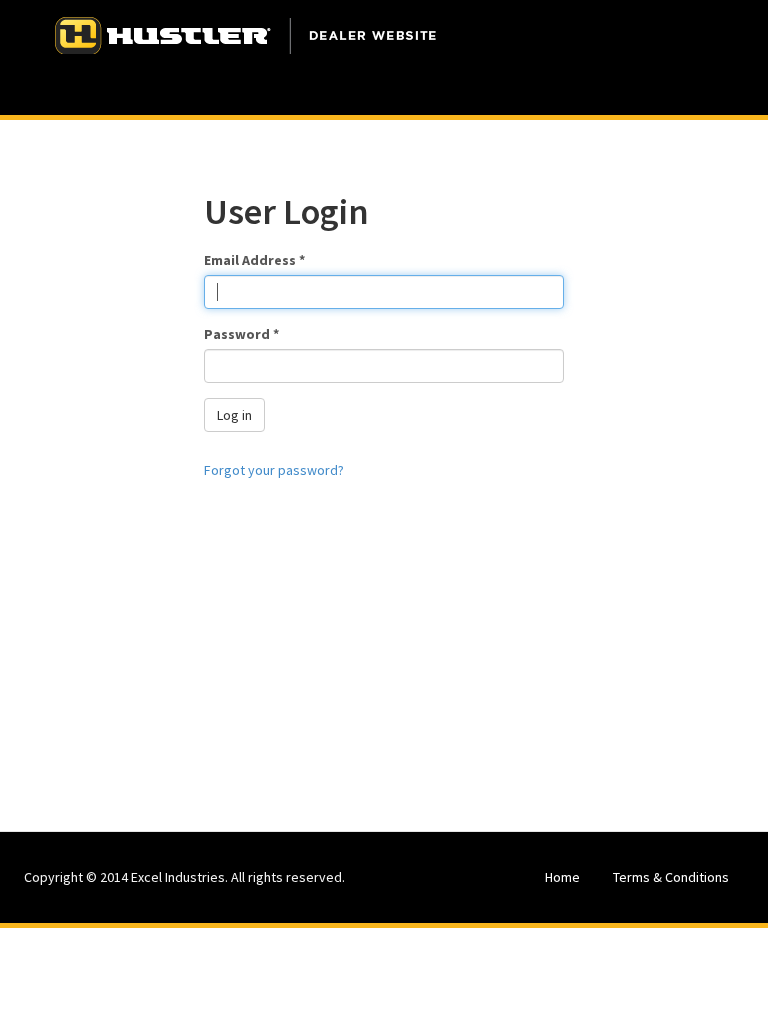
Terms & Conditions (671, 877)
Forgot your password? (274, 470)
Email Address (254, 260)
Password (241, 334)
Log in (234, 415)
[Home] (246, 35)
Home (562, 877)
